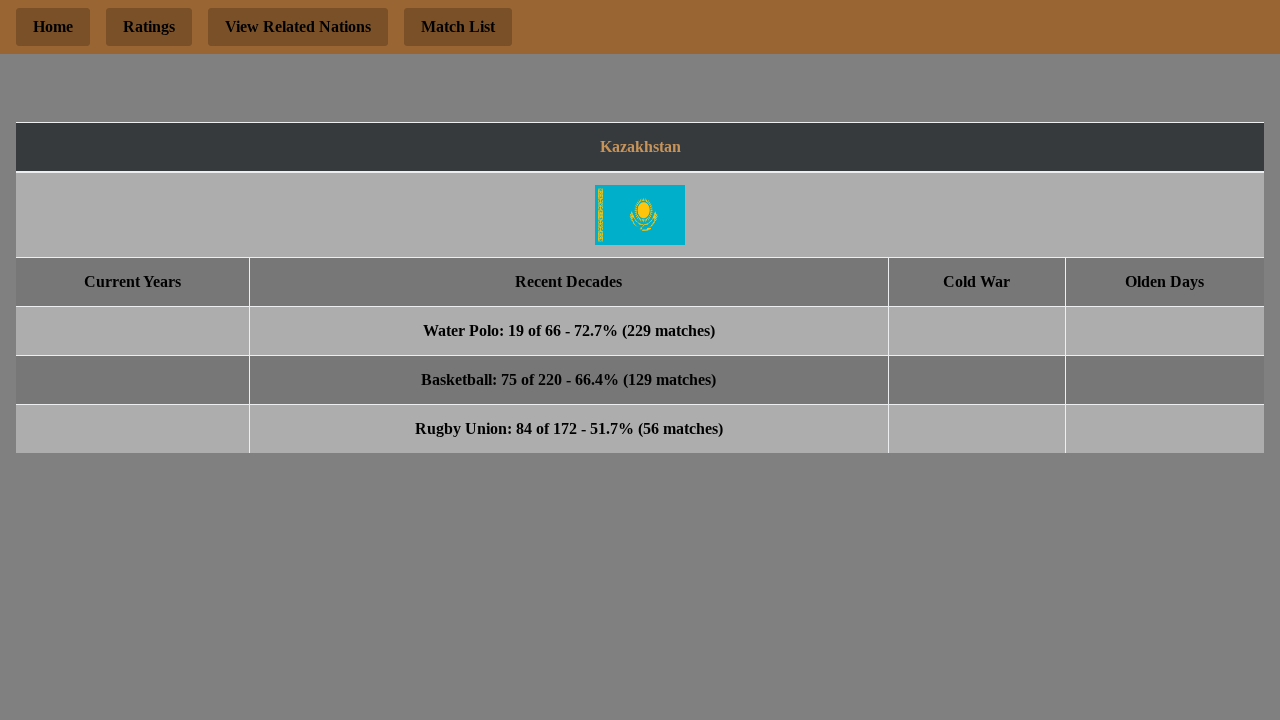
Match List (458, 26)
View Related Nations (298, 26)
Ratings (149, 26)
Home (53, 26)
